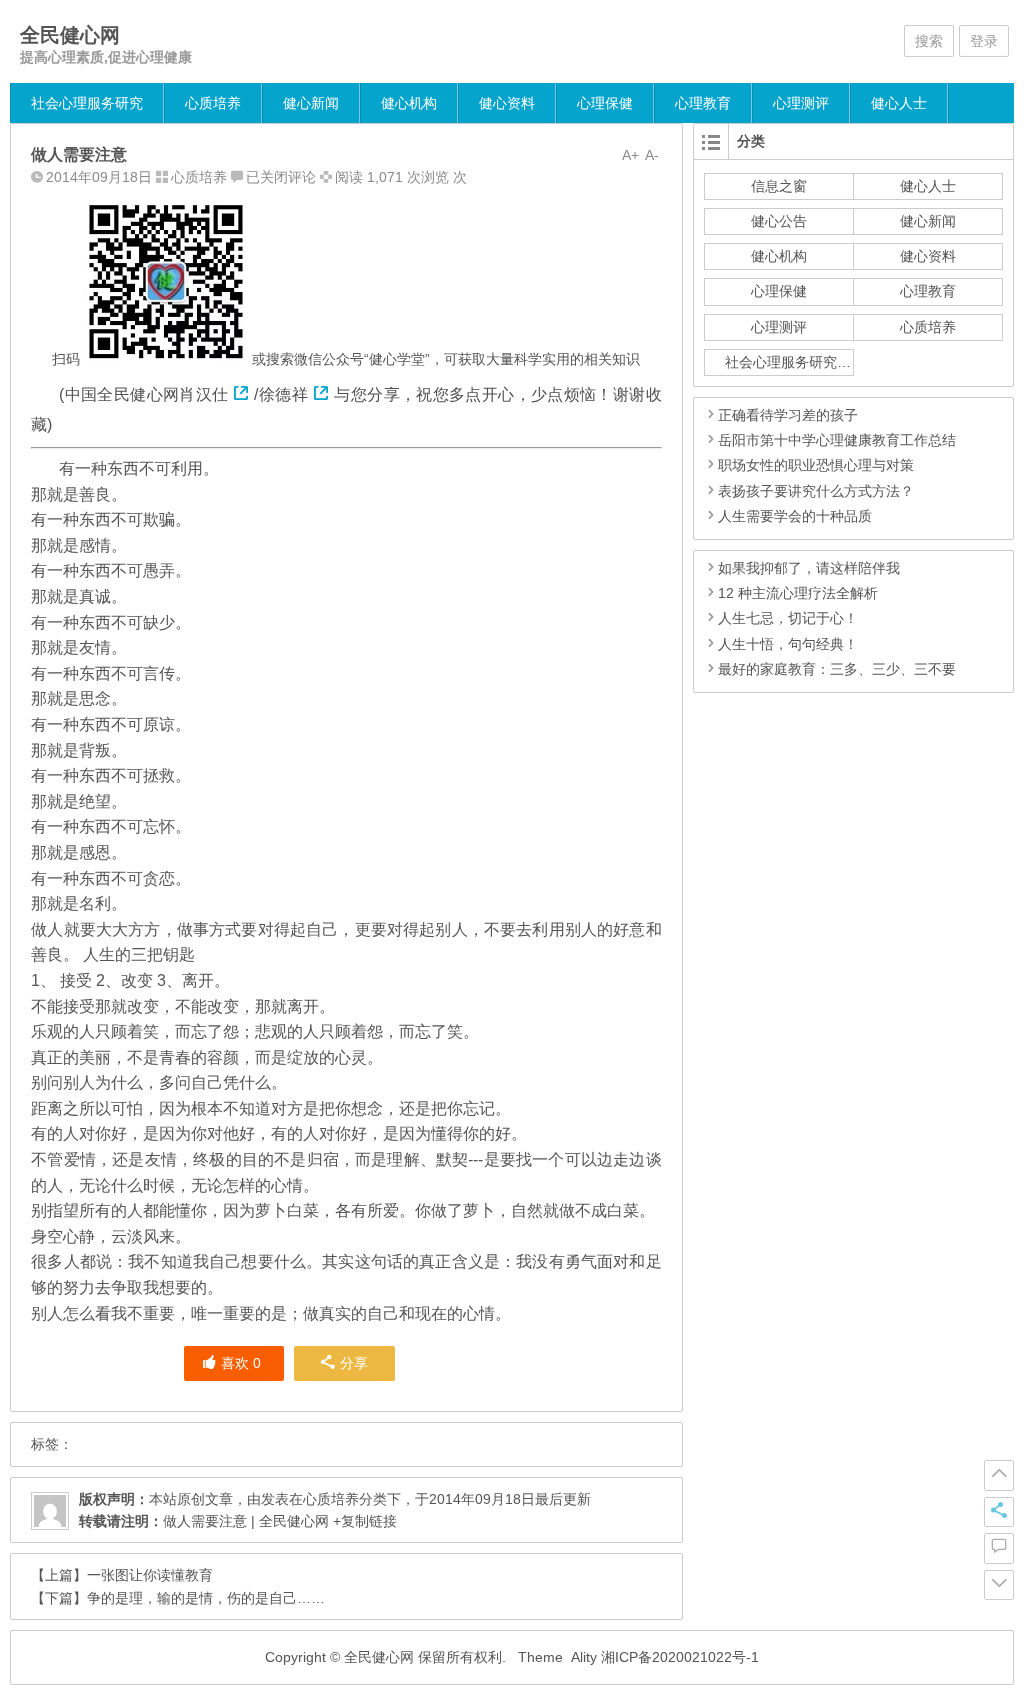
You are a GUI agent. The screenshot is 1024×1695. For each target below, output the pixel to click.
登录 (984, 41)
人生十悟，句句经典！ (788, 644)
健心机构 (409, 103)
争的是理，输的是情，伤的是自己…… (206, 1598)
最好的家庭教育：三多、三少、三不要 (837, 669)
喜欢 (241, 1363)
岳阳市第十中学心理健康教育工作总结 (837, 440)
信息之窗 (779, 186)
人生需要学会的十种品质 (795, 516)
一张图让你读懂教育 (150, 1575)
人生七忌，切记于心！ (788, 618)
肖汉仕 (203, 394)
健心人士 (899, 103)
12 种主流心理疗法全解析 (798, 593)
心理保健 (605, 103)
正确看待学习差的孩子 (788, 415)
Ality (584, 1657)
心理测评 (801, 103)
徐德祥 (283, 394)
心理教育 (703, 103)
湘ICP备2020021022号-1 (680, 1657)
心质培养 (213, 103)
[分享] (999, 1512)
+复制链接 (363, 1521)
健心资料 (507, 103)
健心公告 (779, 221)
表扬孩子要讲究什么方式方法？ (816, 491)
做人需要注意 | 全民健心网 (246, 1521)
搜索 (929, 41)
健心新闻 (311, 103)
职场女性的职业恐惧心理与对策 (816, 465)
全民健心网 (70, 35)
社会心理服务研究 (87, 103)
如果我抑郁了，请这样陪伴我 (809, 568)
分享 (354, 1363)
